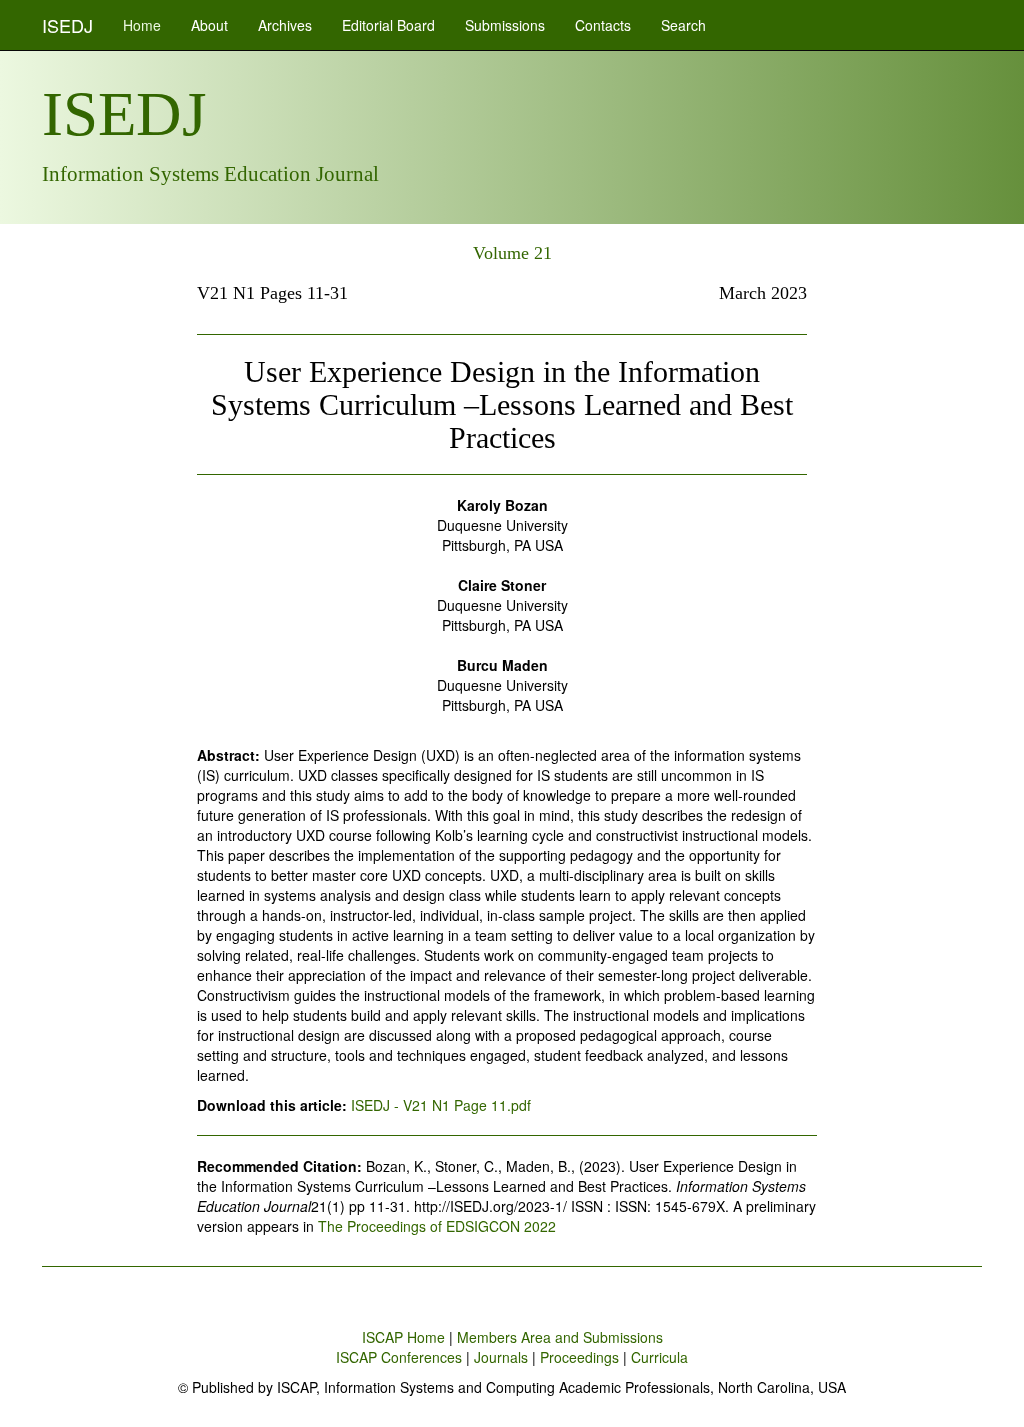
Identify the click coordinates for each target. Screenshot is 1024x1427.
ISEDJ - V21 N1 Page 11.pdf (441, 1105)
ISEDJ (67, 25)
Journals (501, 1357)
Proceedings (579, 1357)
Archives (285, 25)
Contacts (603, 25)
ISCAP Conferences (399, 1357)
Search (683, 25)
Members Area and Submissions (560, 1337)
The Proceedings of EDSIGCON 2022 (437, 1226)
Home (142, 25)
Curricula (659, 1357)
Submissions (505, 25)
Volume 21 (512, 253)
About (209, 25)
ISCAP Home (403, 1337)
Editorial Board (388, 25)
